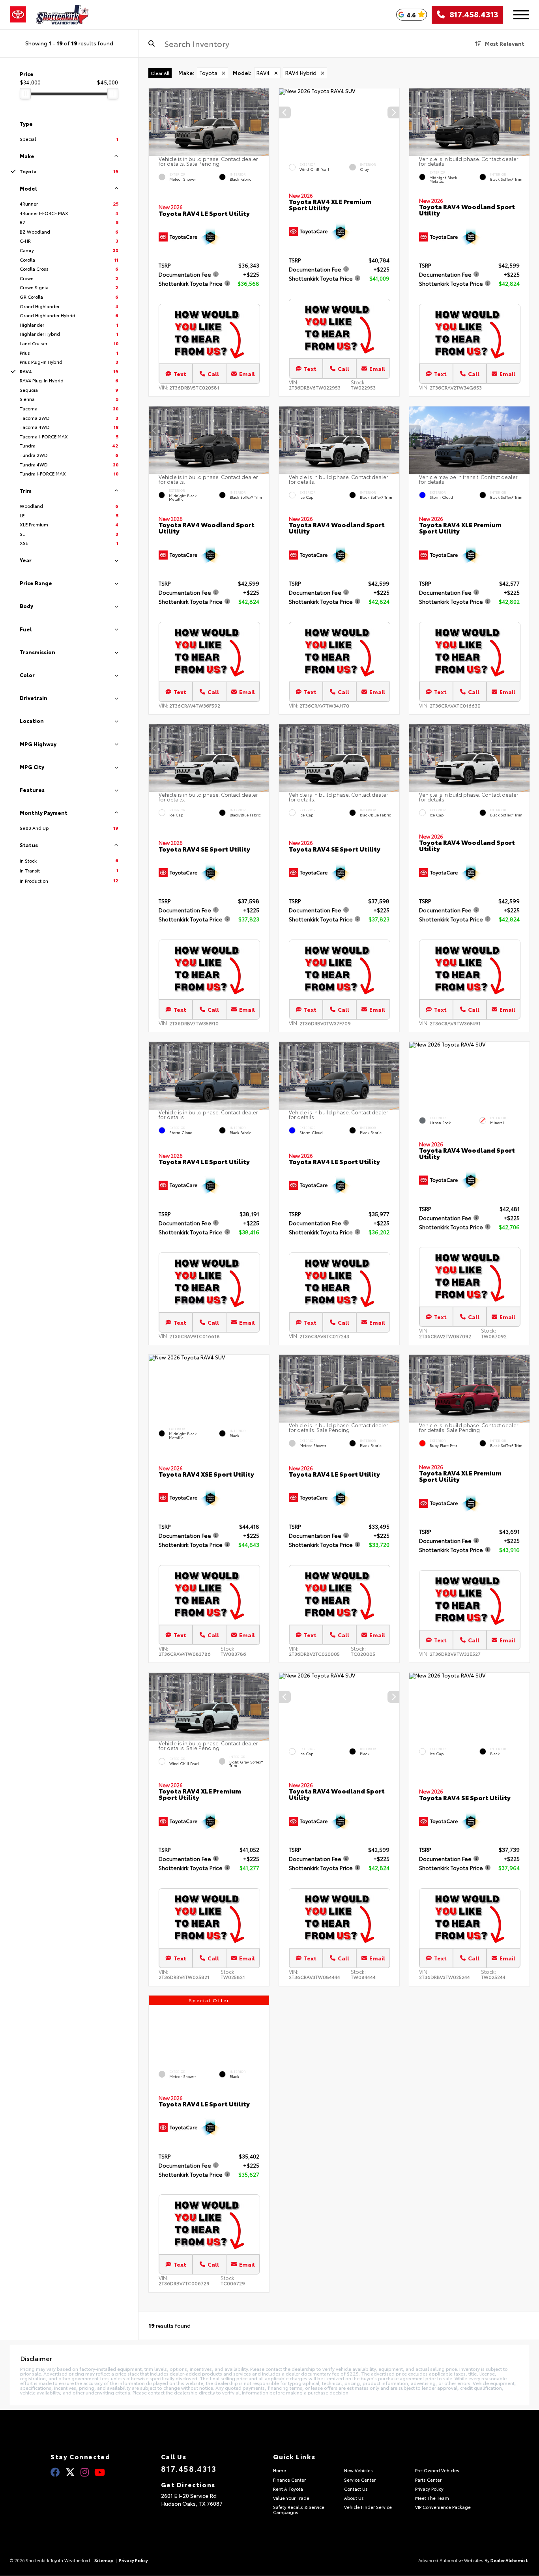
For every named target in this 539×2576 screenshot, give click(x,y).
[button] (263, 112)
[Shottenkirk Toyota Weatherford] (62, 15)
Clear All (160, 73)
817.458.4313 (472, 15)
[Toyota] (18, 15)
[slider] (25, 94)
